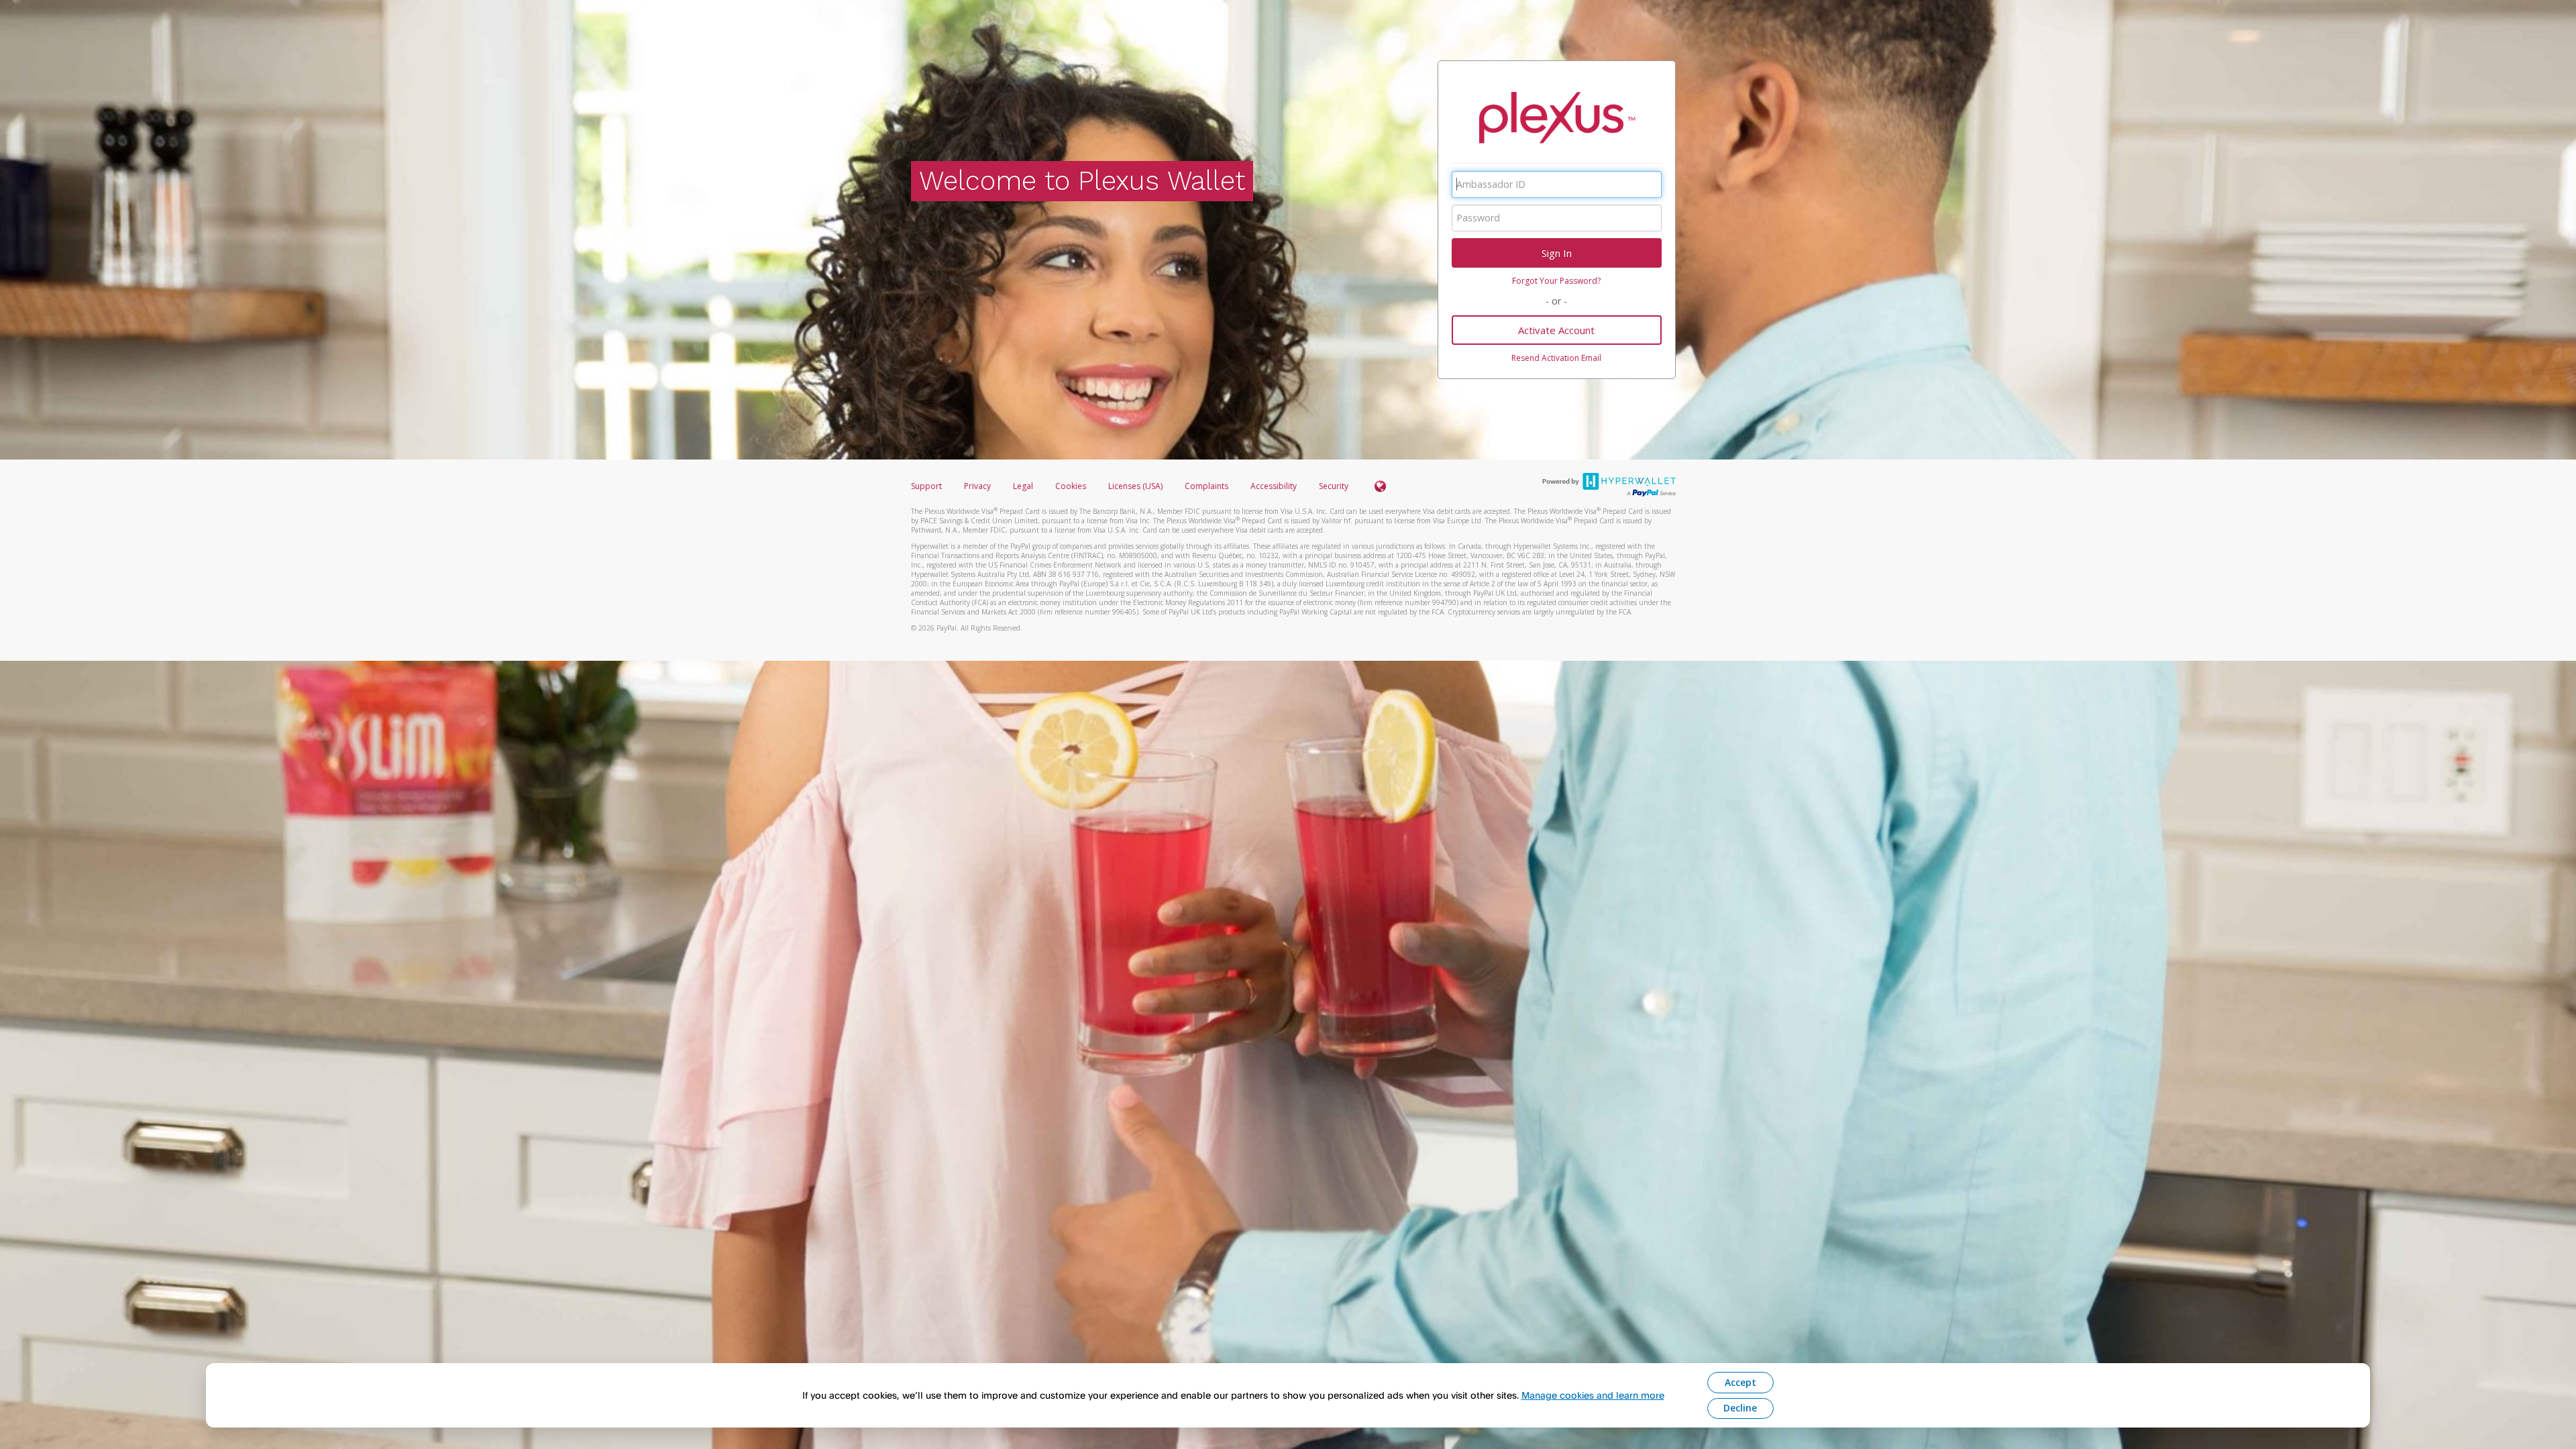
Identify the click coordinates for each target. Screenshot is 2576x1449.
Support (926, 486)
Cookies (1071, 486)
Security (1334, 486)
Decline (1740, 1408)
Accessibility (1274, 486)
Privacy (977, 486)
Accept (1740, 1382)
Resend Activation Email (1556, 358)
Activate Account (1556, 330)
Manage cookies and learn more (1593, 1395)
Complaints (1207, 486)
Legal (1023, 486)
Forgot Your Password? (1556, 281)
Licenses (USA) (1136, 486)
